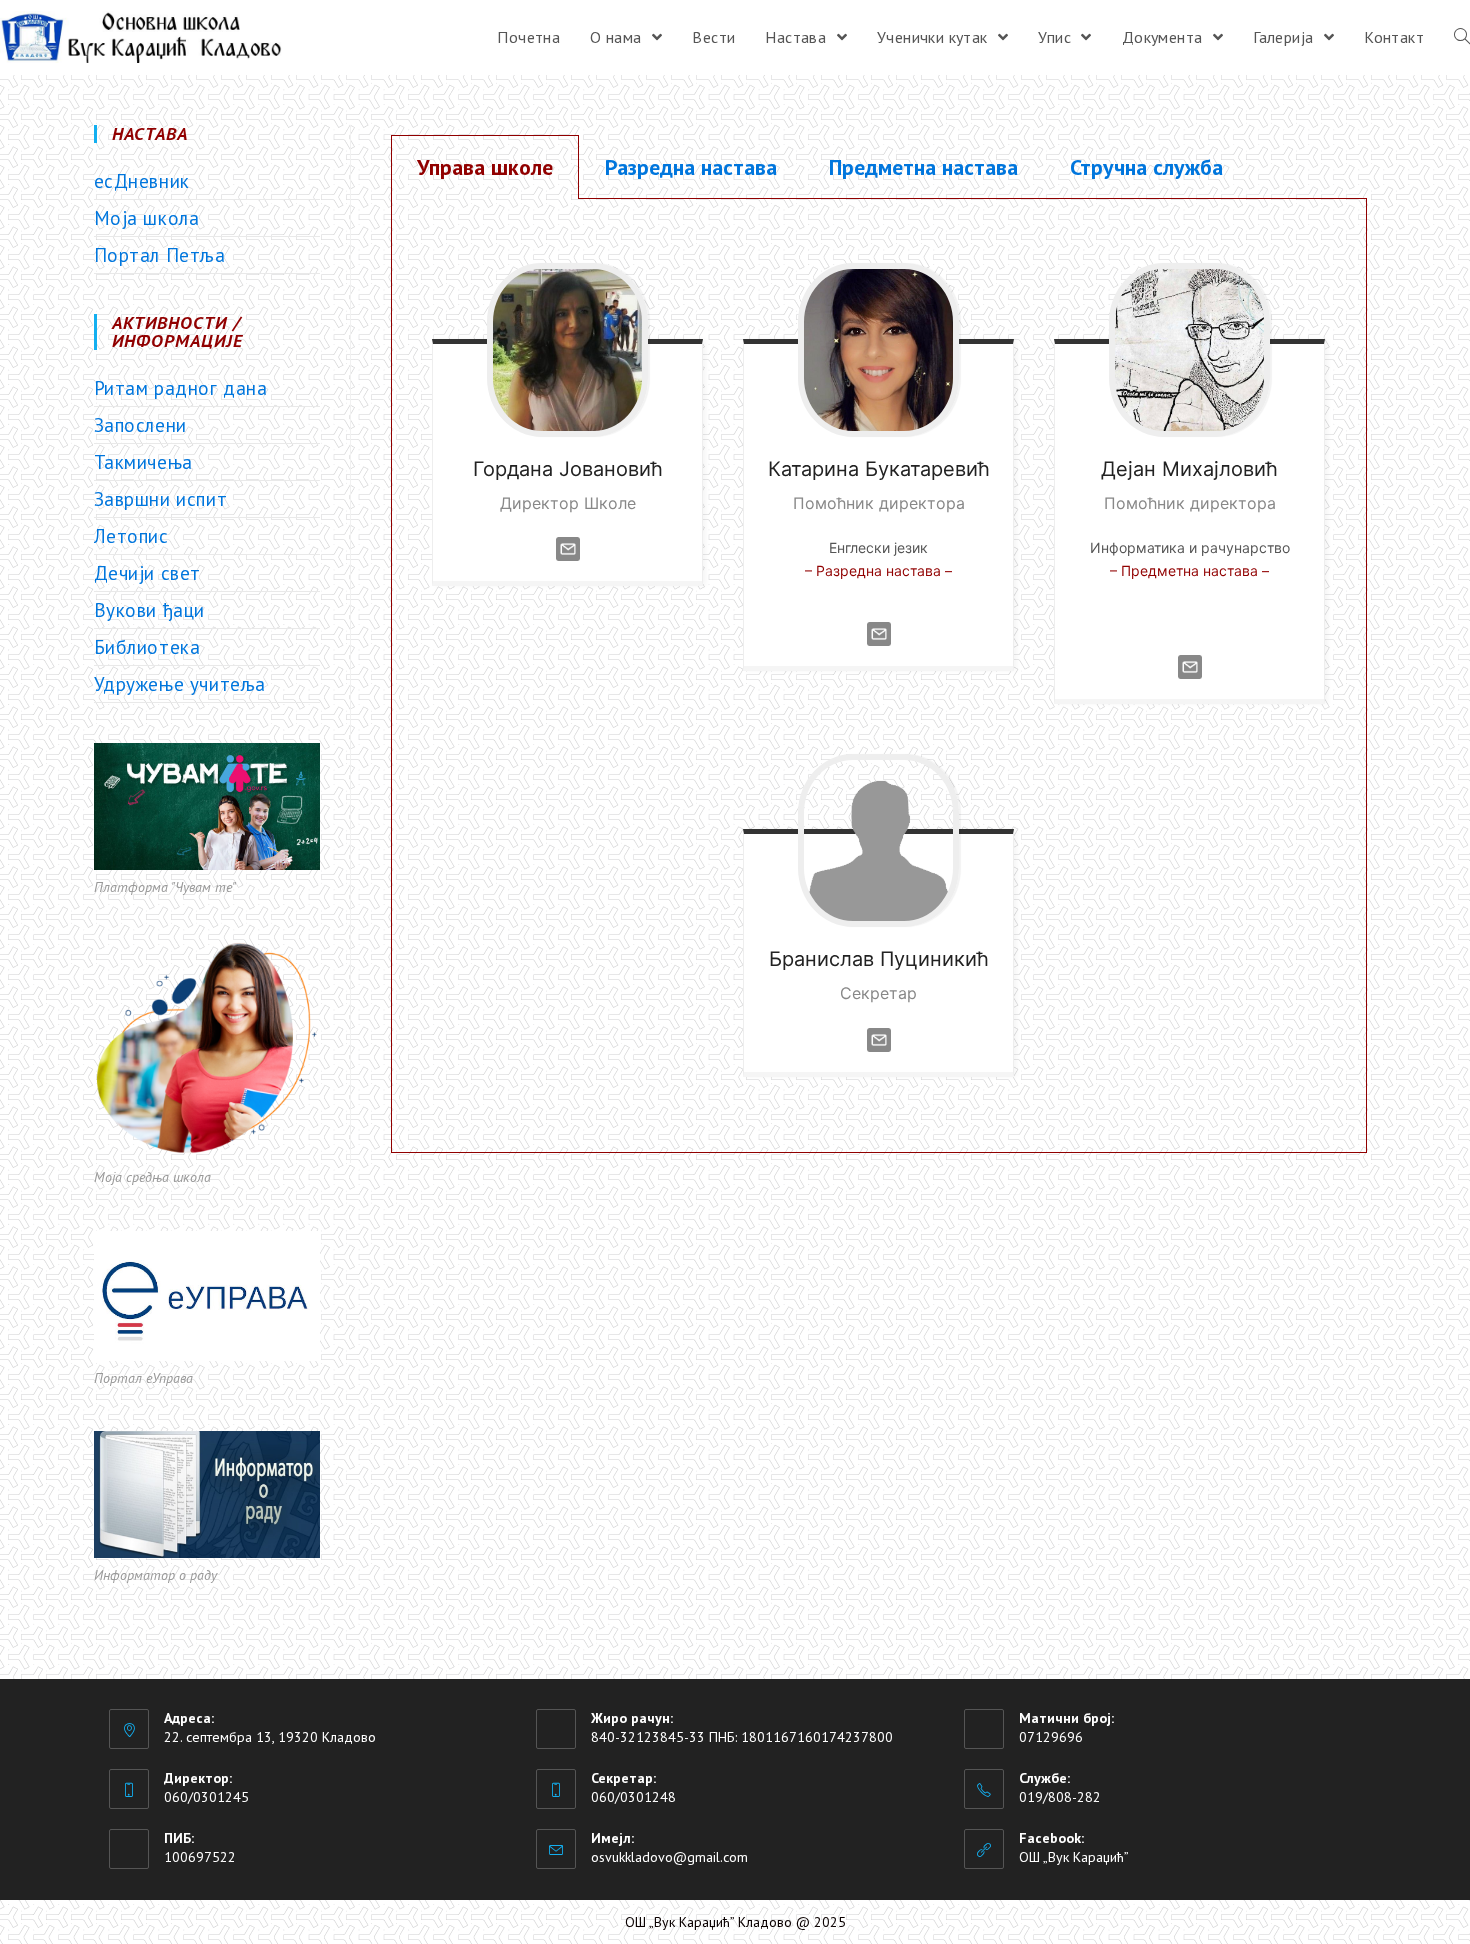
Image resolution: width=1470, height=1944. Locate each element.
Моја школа (147, 218)
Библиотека (147, 647)
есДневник (142, 181)
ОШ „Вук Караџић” (1074, 1857)
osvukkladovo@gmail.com (669, 1857)
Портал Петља (160, 255)
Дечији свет (148, 573)
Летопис (131, 536)
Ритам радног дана (181, 388)
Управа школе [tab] (485, 167)
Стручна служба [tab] (1146, 167)
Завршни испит (161, 499)
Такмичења (143, 462)
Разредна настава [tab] (691, 167)
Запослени (140, 425)
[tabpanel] (878, 676)
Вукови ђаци (150, 610)
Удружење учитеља (180, 684)
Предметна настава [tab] (923, 167)
